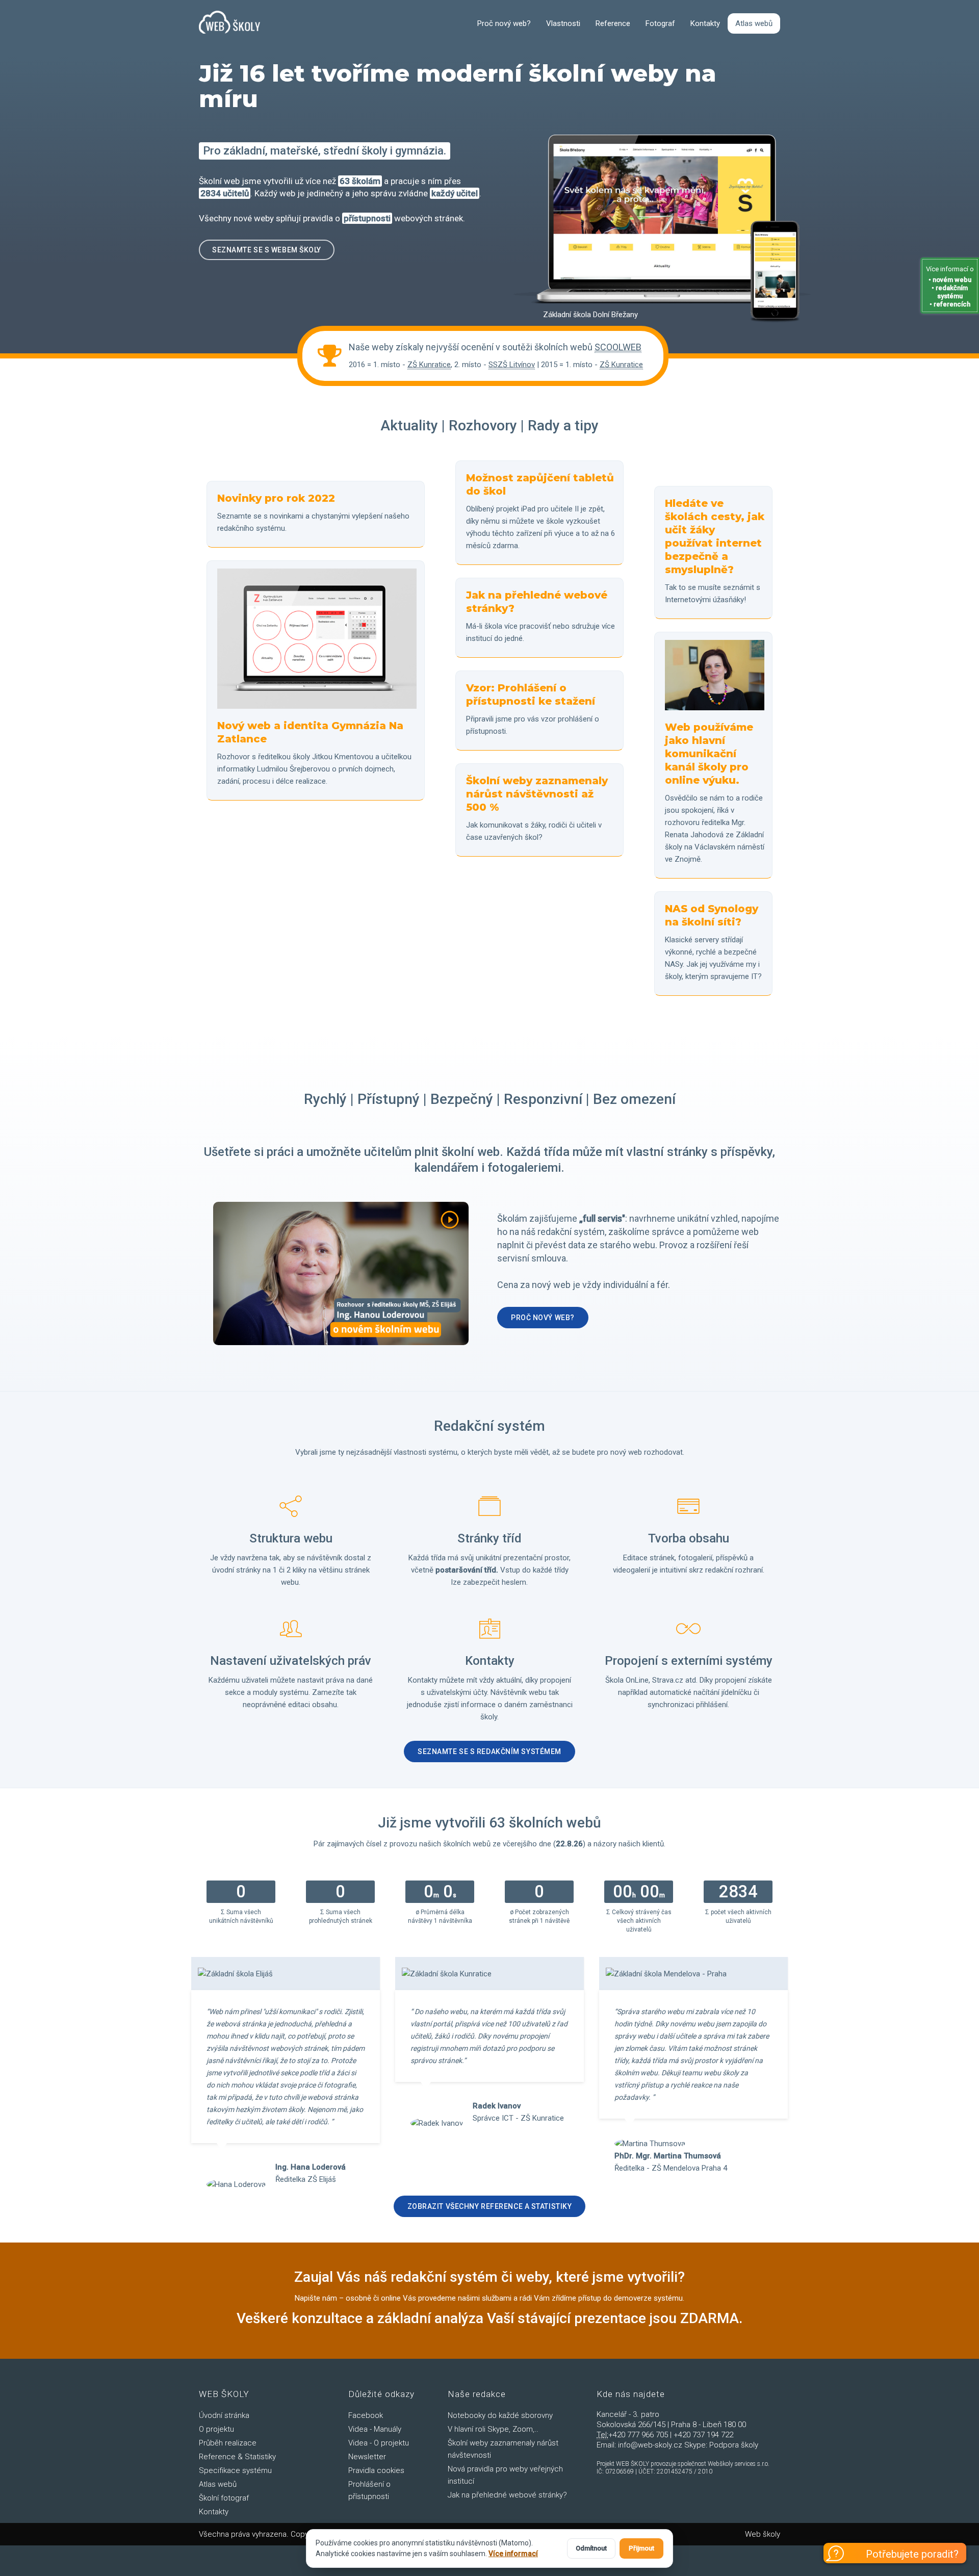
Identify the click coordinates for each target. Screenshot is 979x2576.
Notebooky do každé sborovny (500, 2415)
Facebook (366, 2415)
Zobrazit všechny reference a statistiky (490, 2206)
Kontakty (705, 23)
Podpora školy (734, 2445)
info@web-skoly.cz (650, 2445)
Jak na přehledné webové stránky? (507, 2495)
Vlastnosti (563, 23)
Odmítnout (591, 2548)
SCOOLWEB (618, 347)
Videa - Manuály (375, 2429)
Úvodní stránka (224, 2415)
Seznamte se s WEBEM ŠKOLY (267, 250)
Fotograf (660, 23)
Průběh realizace (228, 2443)
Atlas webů (754, 23)
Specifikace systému (235, 2470)
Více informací (513, 2554)
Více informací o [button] (950, 287)
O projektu (216, 2429)
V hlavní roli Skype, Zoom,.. (493, 2429)
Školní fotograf (224, 2498)
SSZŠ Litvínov (512, 365)
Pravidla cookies (376, 2470)
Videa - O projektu (379, 2443)
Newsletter (367, 2457)
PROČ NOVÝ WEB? (543, 1318)
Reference (613, 23)
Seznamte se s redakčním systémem (489, 1751)
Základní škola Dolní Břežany (590, 315)
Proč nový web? (504, 23)
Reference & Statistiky (237, 2457)
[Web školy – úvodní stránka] (229, 23)
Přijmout (641, 2548)
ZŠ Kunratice (429, 365)
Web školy (763, 2534)
